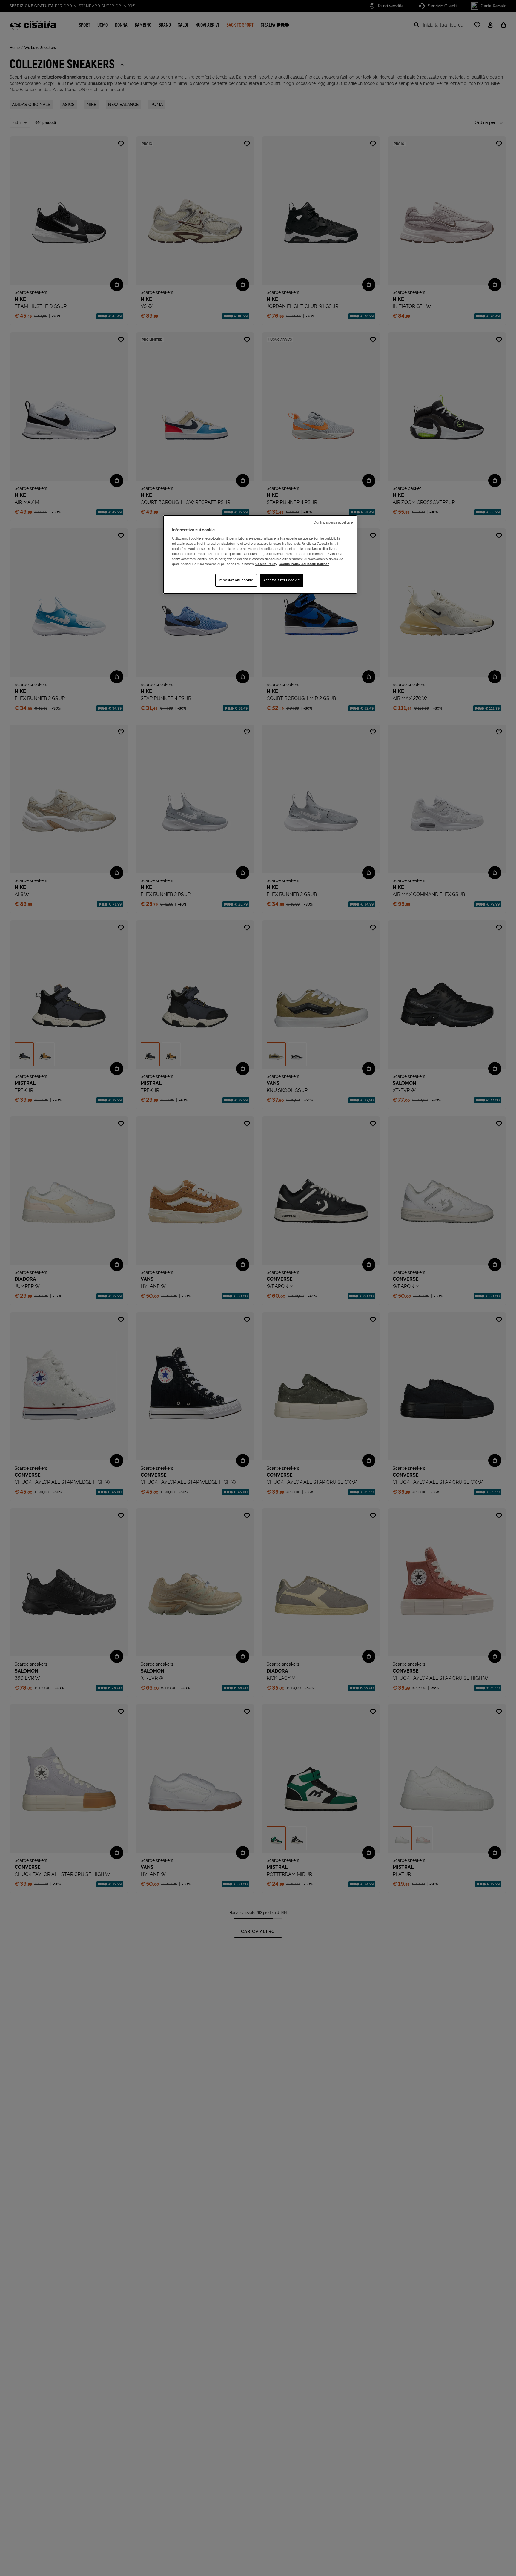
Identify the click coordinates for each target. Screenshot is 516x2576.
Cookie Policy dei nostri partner (304, 564)
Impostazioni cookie (236, 580)
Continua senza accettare (333, 522)
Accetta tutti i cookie (282, 580)
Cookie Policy (266, 564)
